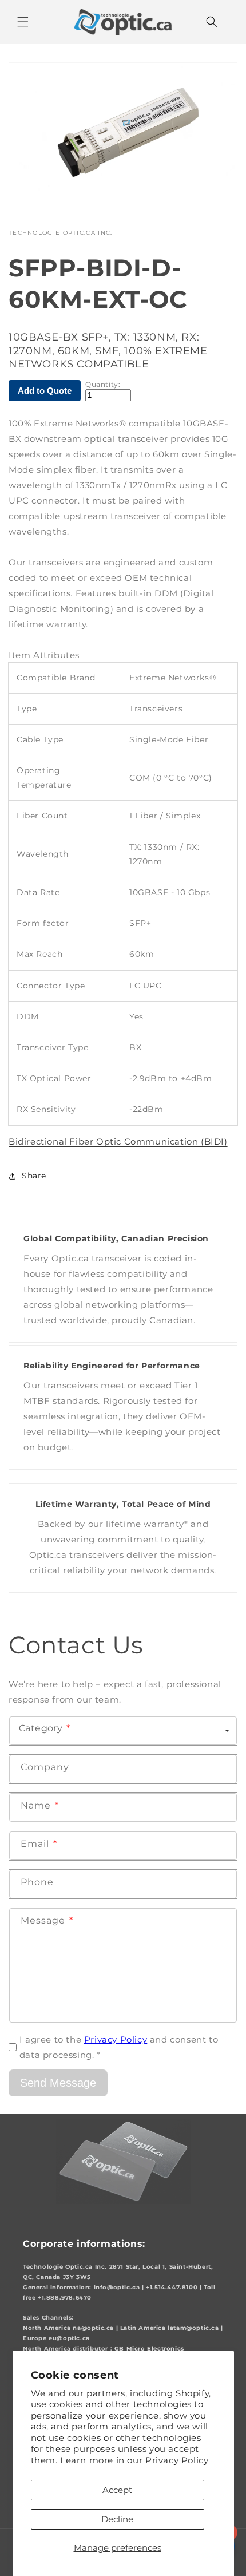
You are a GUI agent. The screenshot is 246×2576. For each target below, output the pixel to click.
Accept (117, 2490)
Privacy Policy (177, 2460)
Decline (117, 2519)
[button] (23, 22)
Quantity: (103, 385)
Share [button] (34, 1176)
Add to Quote (45, 391)
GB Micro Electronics (149, 2349)
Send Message (58, 2083)
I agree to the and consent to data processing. (119, 2047)
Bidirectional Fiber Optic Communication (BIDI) (118, 1141)
